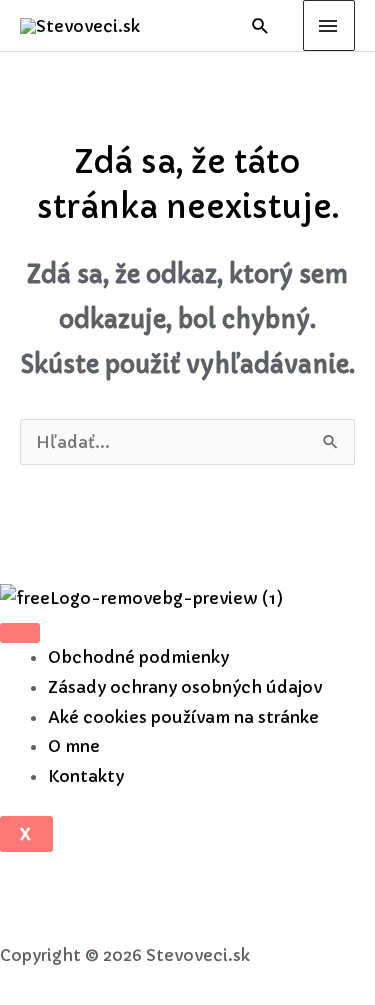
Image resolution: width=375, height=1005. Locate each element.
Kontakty (86, 776)
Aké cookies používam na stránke (183, 717)
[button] (260, 25)
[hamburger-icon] (20, 633)
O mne (74, 746)
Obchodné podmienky (138, 657)
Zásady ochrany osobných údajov (185, 687)
